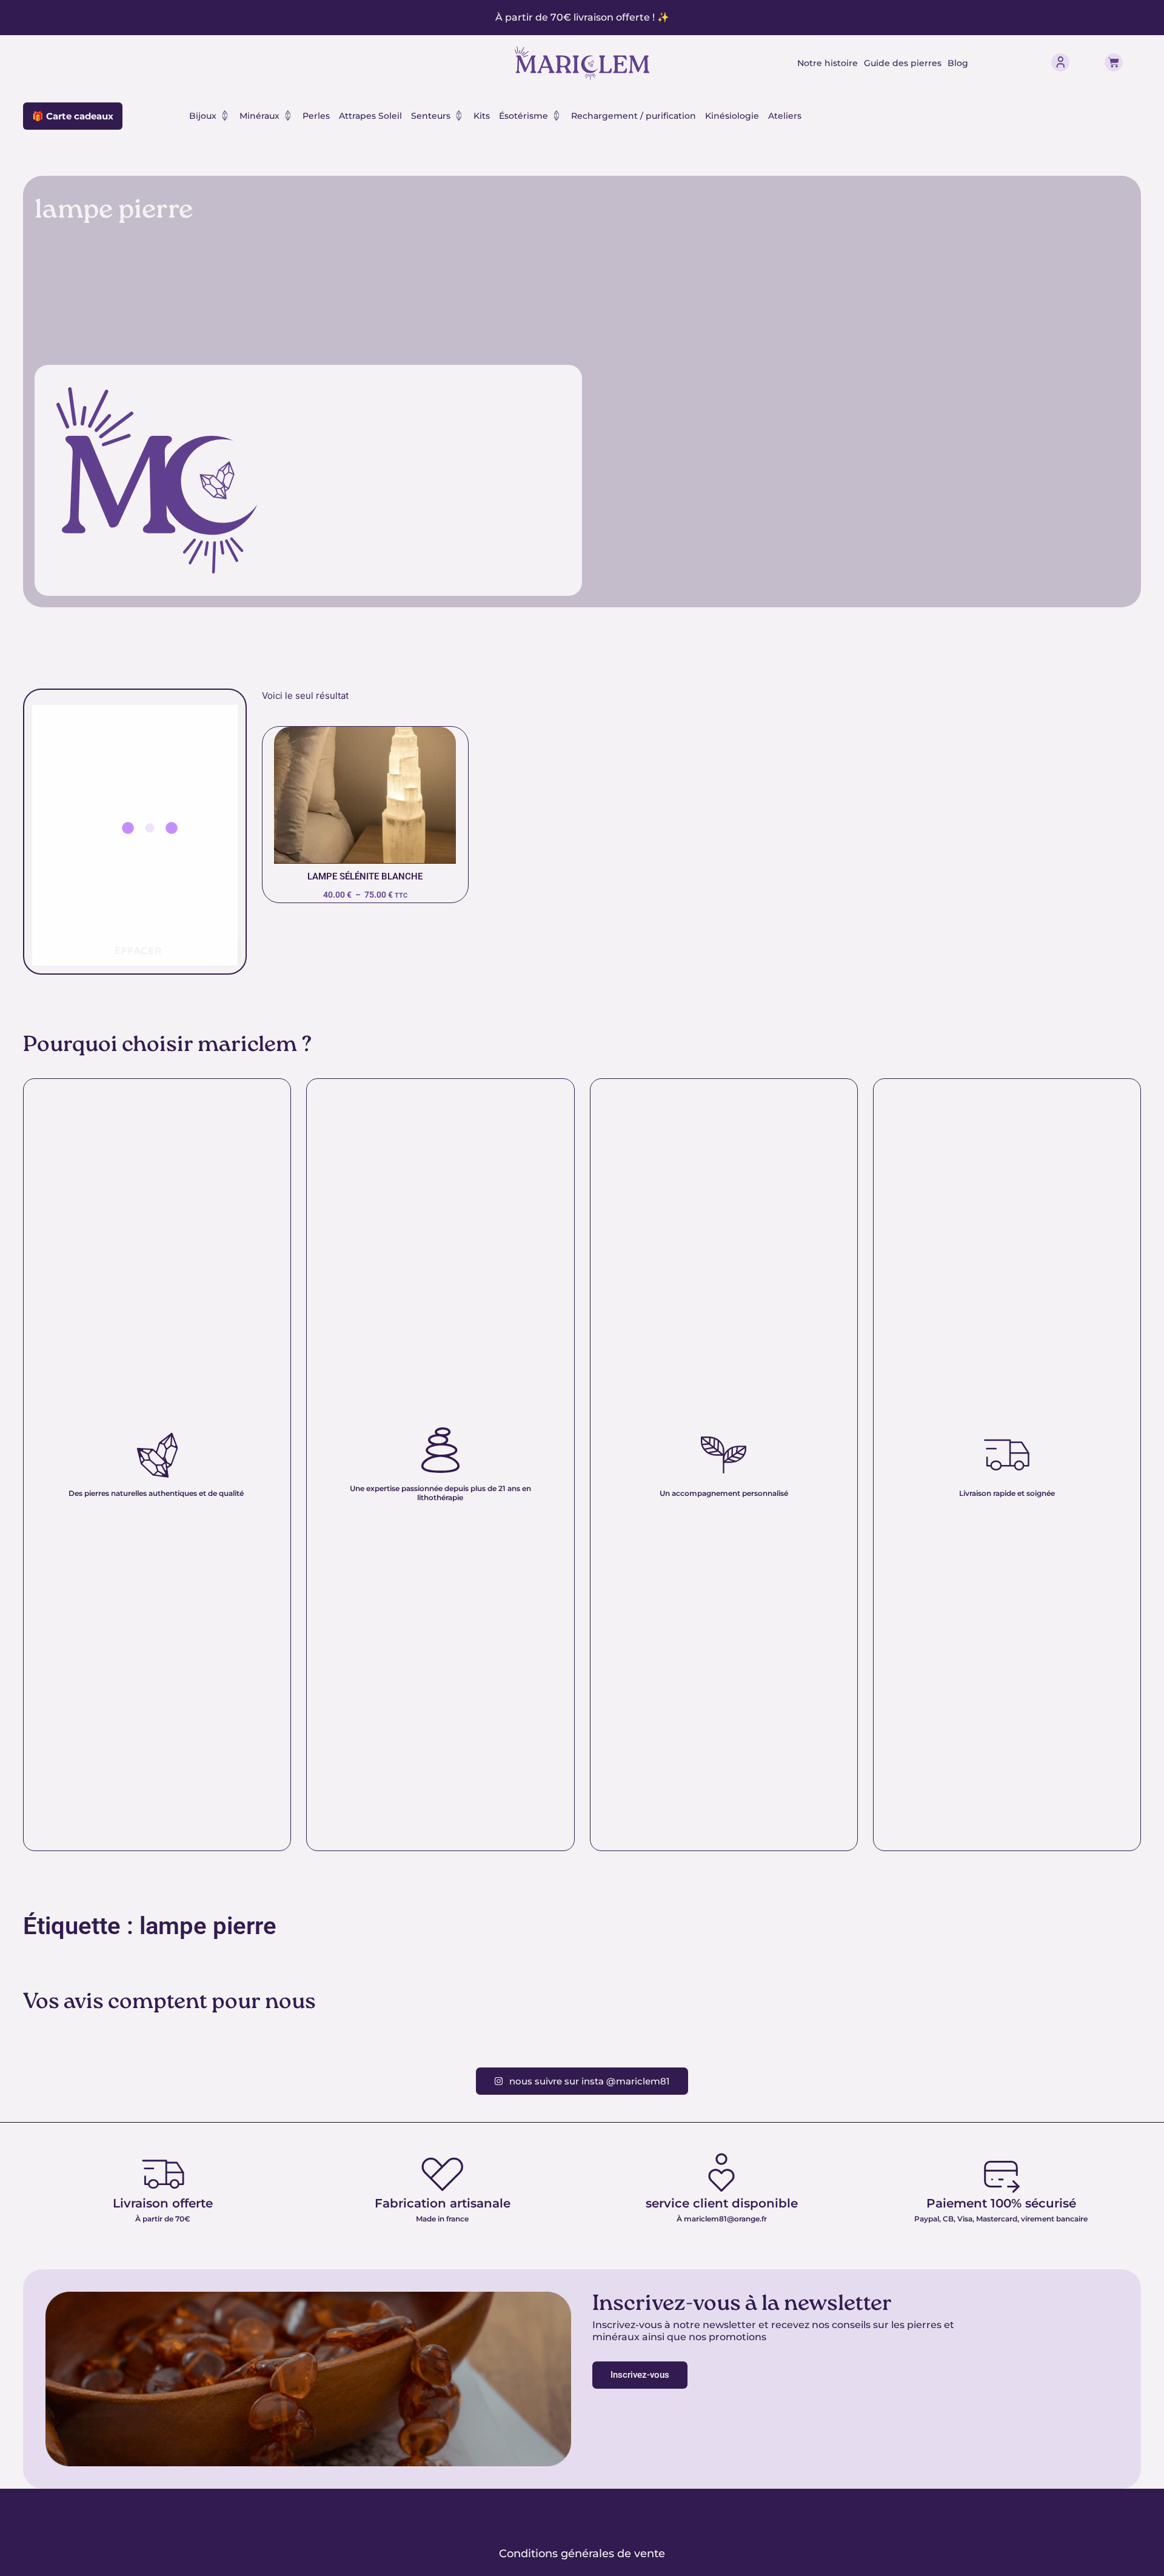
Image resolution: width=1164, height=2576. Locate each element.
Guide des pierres (903, 63)
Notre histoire (828, 63)
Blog (958, 63)
